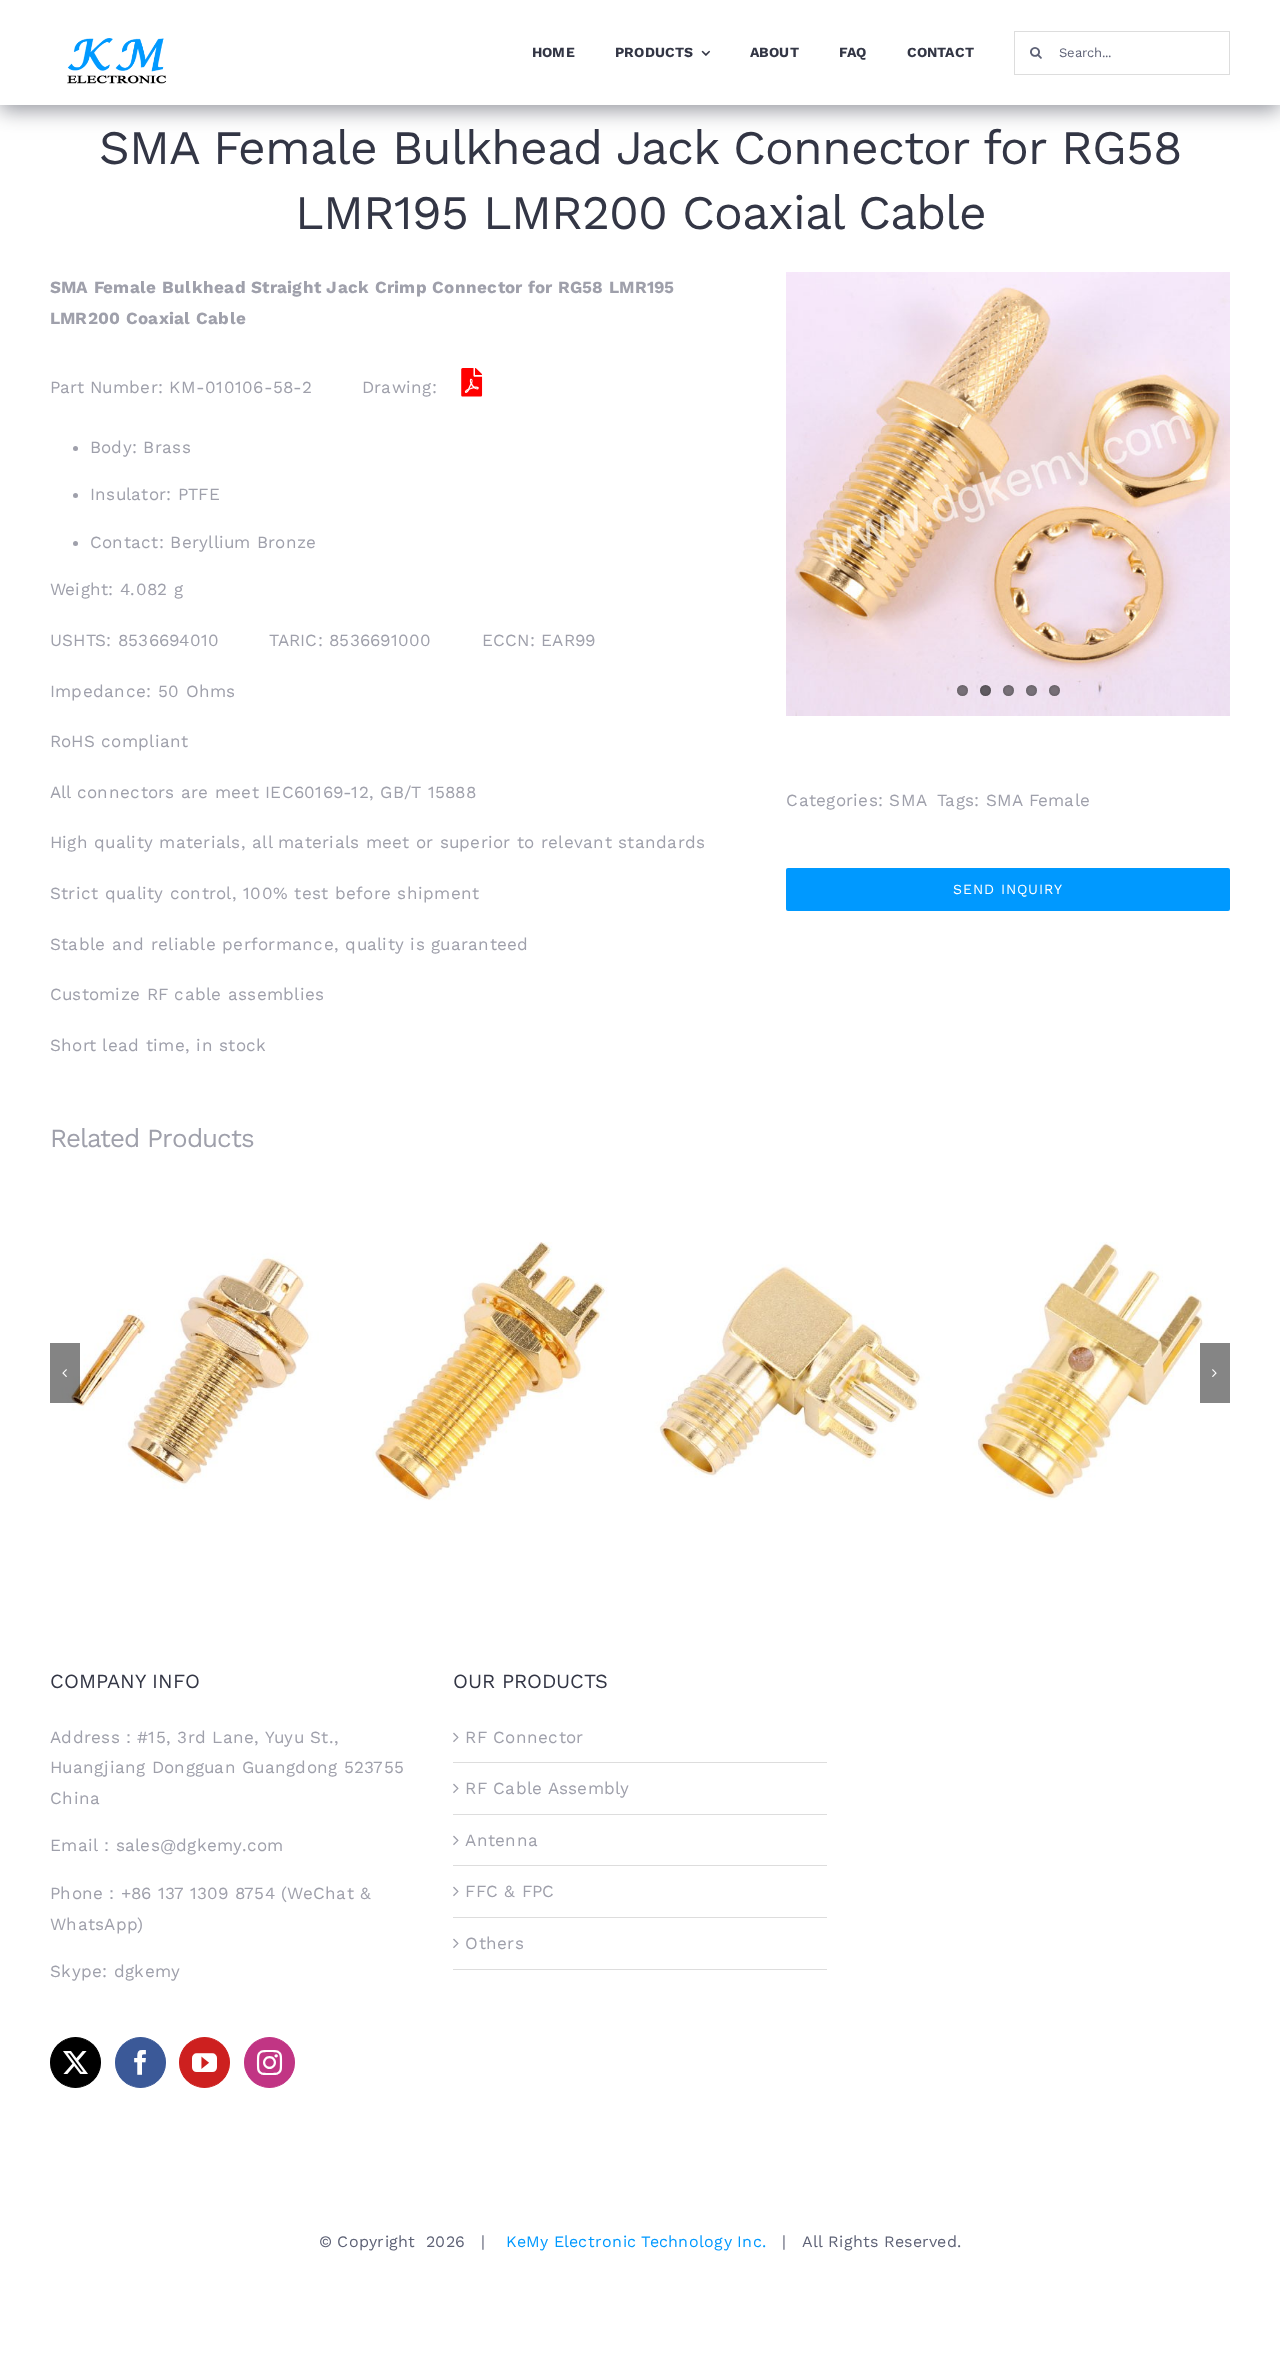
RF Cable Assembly (547, 1788)
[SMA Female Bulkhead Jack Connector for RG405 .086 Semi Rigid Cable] (190, 1371)
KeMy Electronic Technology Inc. (636, 2241)
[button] (65, 1373)
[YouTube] (204, 2062)
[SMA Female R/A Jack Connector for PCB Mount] (790, 1371)
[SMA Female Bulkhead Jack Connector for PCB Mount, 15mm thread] (490, 1371)
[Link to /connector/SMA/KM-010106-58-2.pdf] (471, 383)
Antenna (501, 1840)
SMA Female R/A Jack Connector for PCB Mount (790, 1347)
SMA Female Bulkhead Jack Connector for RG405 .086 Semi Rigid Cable (190, 1339)
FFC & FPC (509, 1891)
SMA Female (1038, 800)
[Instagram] (269, 2062)
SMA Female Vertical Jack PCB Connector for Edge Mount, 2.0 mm (1090, 1339)
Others (494, 1943)
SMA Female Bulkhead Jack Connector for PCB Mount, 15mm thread (490, 1339)
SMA (908, 800)
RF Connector (524, 1737)
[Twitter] (75, 2062)
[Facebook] (140, 2062)
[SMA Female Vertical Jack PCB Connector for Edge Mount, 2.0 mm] (1090, 1371)
